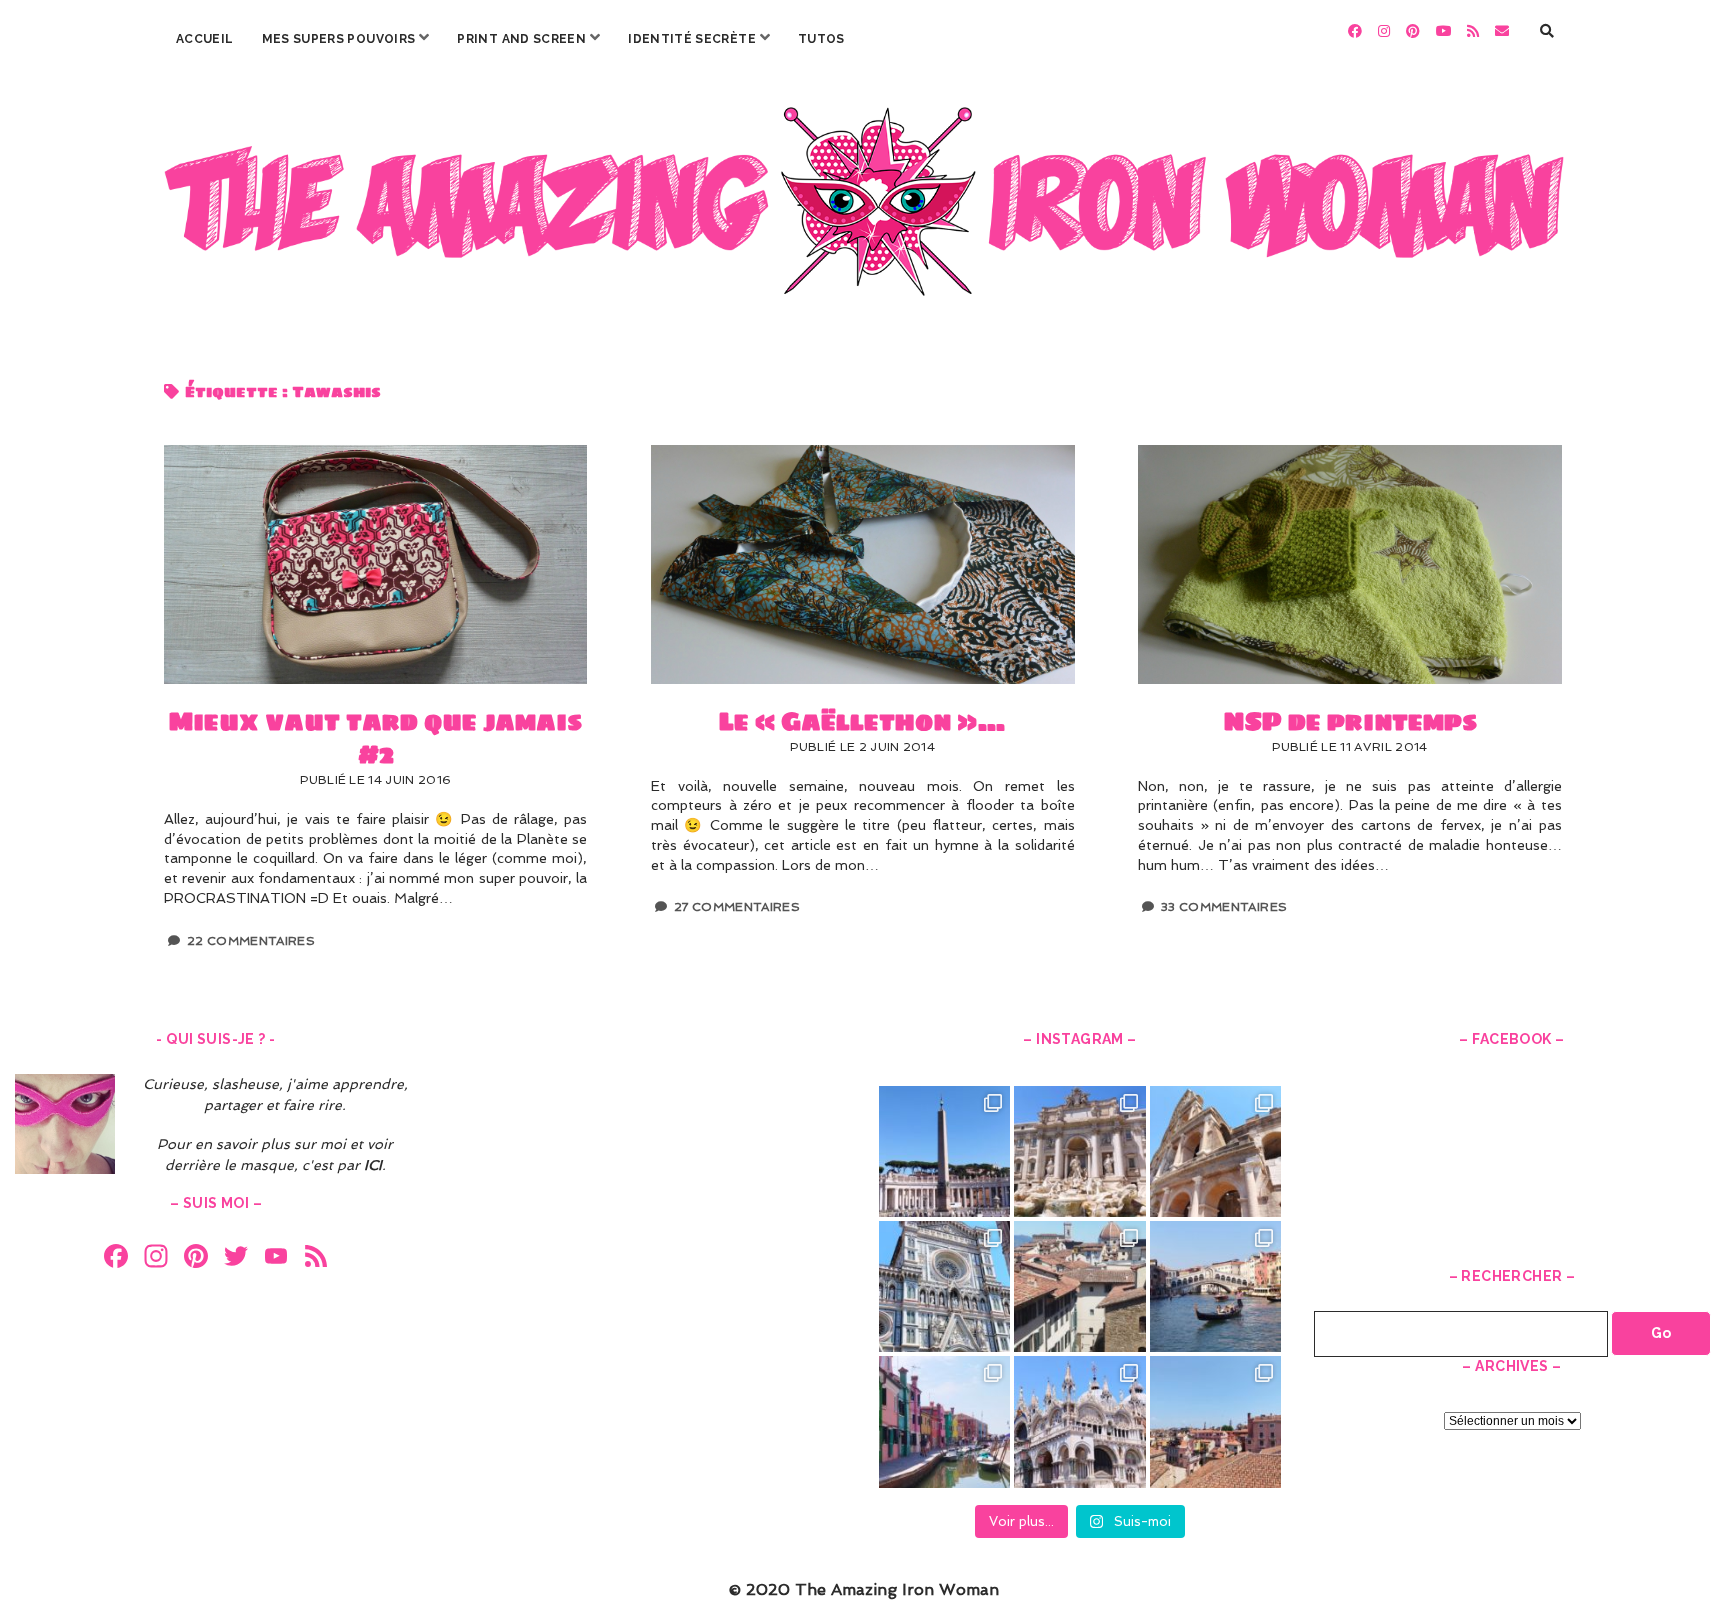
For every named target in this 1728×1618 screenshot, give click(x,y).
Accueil (205, 39)
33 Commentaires (1224, 907)
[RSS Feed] (316, 1258)
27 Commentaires (737, 907)
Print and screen (521, 39)
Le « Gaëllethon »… (862, 564)
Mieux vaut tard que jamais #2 (375, 564)
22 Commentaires (251, 941)
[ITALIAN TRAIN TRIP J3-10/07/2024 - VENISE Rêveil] (944, 1421)
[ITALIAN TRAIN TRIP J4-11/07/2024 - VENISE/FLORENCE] (1215, 1286)
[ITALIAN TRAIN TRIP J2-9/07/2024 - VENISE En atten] (1079, 1421)
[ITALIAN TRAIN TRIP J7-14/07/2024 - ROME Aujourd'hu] (1215, 1151)
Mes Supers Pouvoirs (339, 39)
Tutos (821, 39)
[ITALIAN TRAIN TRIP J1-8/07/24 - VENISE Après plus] (1215, 1421)
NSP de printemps (1349, 564)
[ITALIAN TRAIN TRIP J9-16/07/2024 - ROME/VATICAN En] (944, 1151)
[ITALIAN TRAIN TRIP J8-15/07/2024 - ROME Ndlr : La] (1079, 1151)
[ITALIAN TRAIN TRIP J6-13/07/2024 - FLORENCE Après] (944, 1286)
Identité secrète (692, 39)
